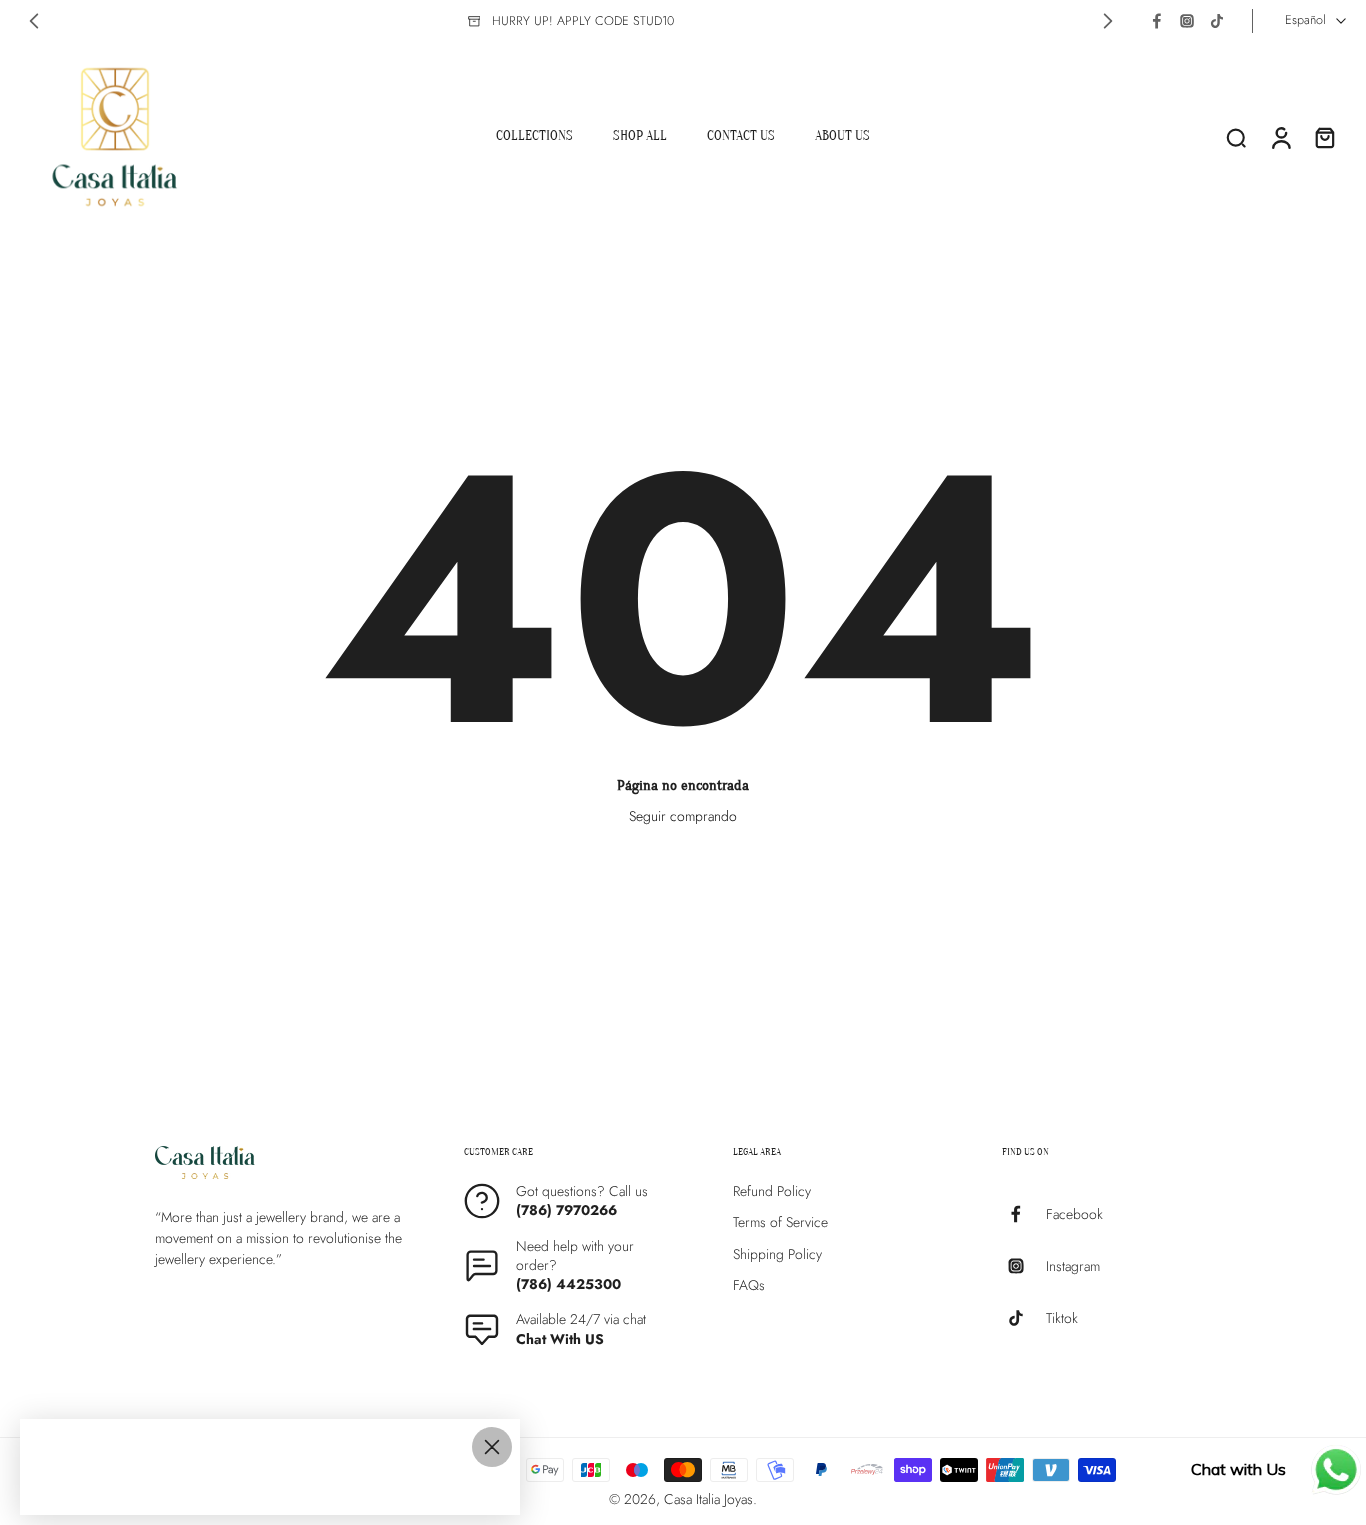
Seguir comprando (683, 816)
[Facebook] (1157, 21)
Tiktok (1062, 1318)
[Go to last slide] (34, 21)
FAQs (749, 1285)
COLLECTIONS (534, 135)
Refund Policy (772, 1191)
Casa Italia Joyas (708, 1499)
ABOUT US (842, 135)
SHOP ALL (640, 135)
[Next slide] (1108, 21)
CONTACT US (741, 135)
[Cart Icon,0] (1324, 137)
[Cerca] (492, 1447)
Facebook (1074, 1214)
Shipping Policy (777, 1254)
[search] (1236, 137)
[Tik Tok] (1217, 21)
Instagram (1073, 1266)
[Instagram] (1187, 21)
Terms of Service (780, 1223)
